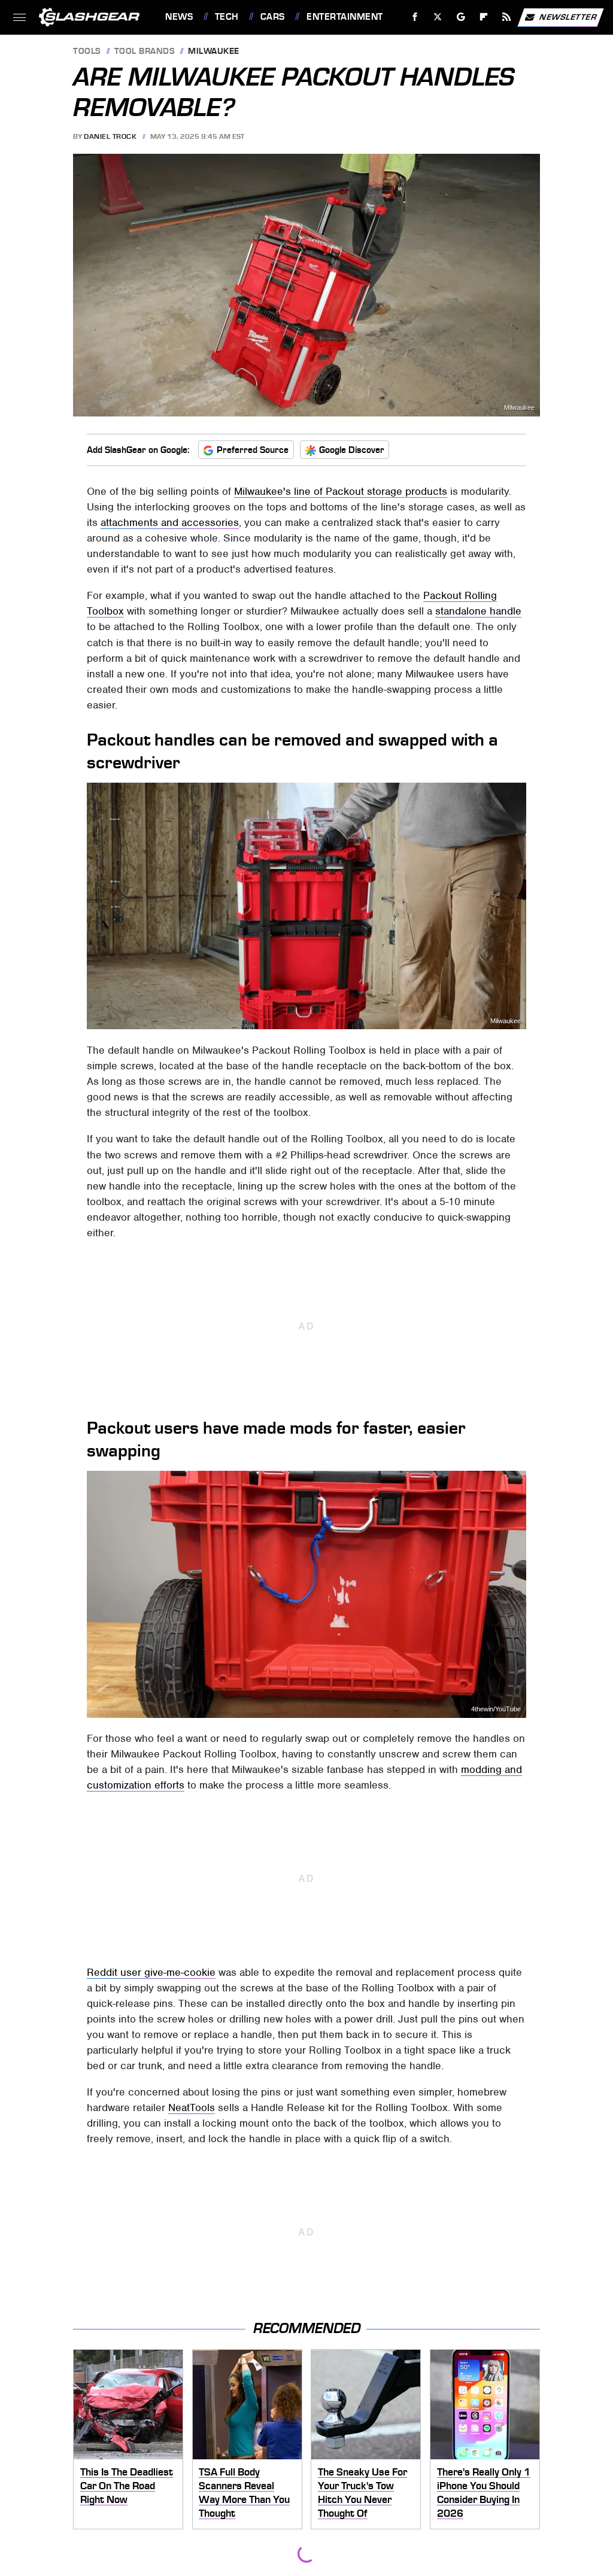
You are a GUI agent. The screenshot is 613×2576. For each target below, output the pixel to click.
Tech (227, 17)
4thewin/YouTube (496, 1709)
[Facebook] (415, 17)
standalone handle (478, 611)
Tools (87, 52)
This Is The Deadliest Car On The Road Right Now (127, 2485)
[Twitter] (438, 17)
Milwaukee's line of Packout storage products (341, 491)
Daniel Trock (110, 136)
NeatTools (192, 2107)
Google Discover (352, 450)
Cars (273, 17)
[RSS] (507, 17)
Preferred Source (253, 450)
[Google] (461, 17)
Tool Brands (145, 52)
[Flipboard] (484, 17)
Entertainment (345, 17)
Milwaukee (214, 52)
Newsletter (568, 16)
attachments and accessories (170, 522)
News (179, 17)
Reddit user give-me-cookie (151, 1972)
